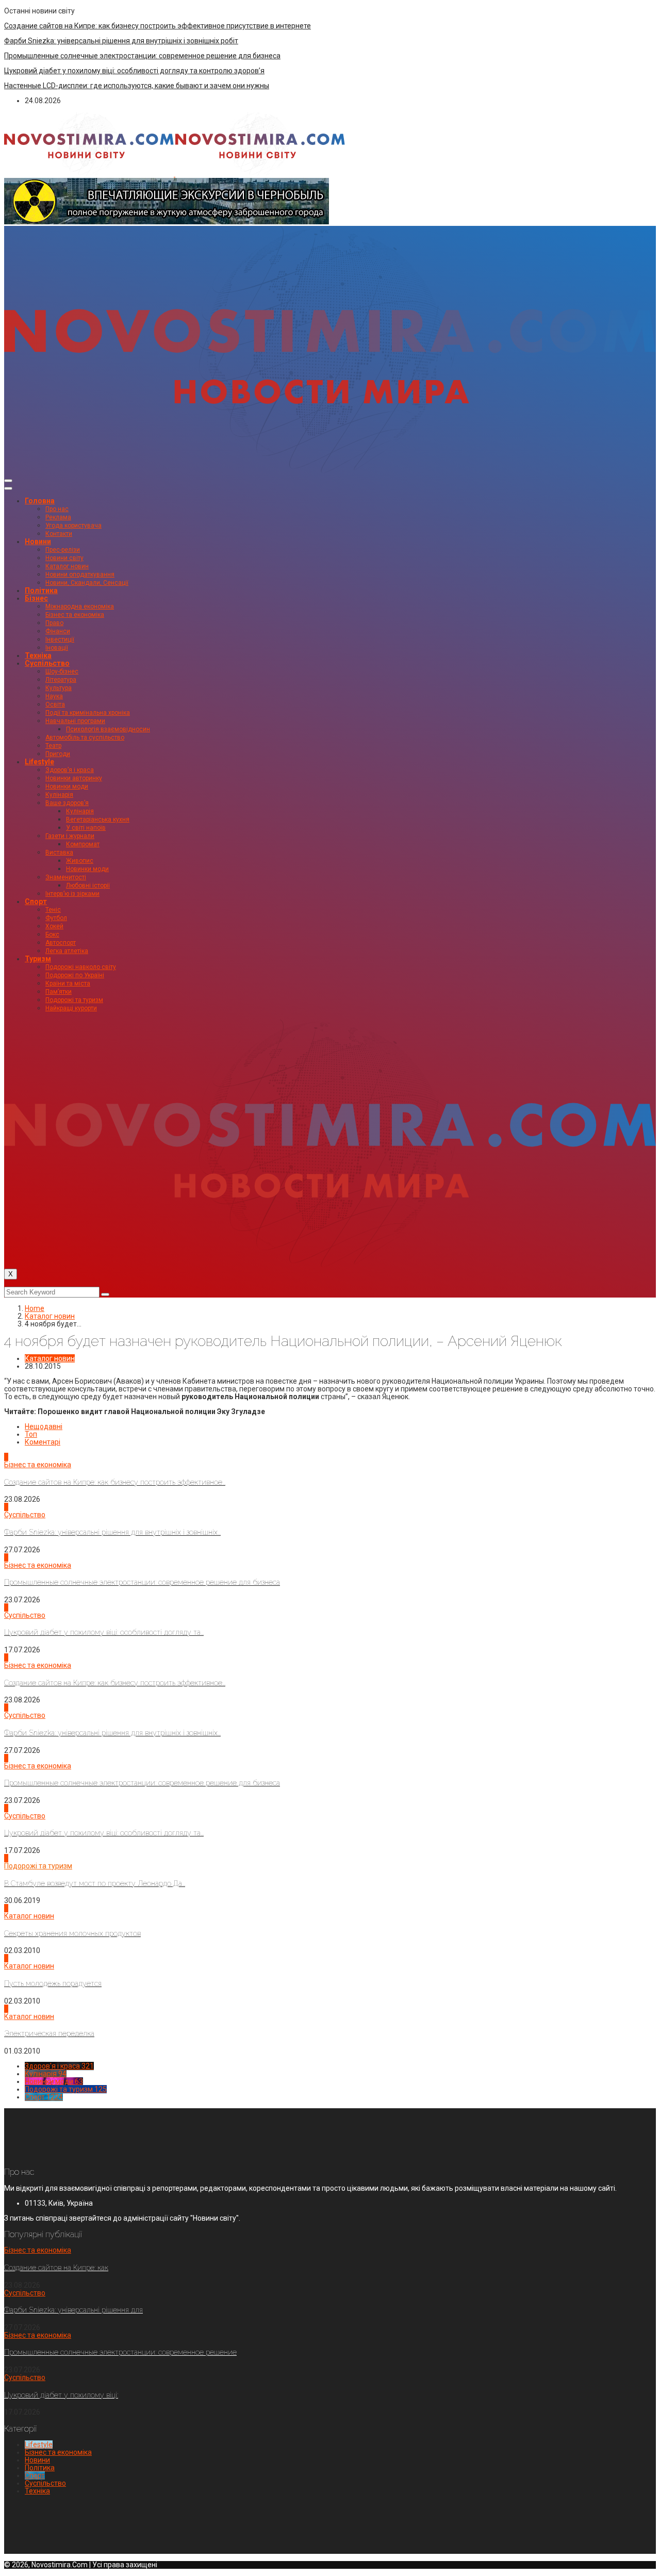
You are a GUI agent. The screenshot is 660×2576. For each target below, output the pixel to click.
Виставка (59, 852)
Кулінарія (59, 795)
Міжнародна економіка (80, 606)
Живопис (80, 861)
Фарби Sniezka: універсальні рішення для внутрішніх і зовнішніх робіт (121, 41)
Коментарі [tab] (43, 1442)
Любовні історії (88, 885)
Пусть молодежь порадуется (53, 1983)
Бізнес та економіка (75, 615)
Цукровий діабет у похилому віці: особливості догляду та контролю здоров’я (134, 71)
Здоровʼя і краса (70, 770)
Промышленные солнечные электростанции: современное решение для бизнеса (142, 56)
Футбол (56, 918)
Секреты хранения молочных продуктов (72, 1933)
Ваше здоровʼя (67, 803)
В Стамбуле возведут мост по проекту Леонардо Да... (95, 1883)
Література (61, 680)
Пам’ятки (59, 992)
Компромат (83, 844)
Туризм (38, 959)
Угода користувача (73, 526)
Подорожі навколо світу (81, 967)
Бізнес (36, 598)
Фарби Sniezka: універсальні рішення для (73, 2310)
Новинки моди (67, 786)
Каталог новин (67, 566)
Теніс (53, 910)
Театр (53, 746)
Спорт (36, 901)
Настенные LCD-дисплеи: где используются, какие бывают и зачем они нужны (137, 86)
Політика (41, 590)
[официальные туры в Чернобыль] (167, 222)
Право (54, 623)
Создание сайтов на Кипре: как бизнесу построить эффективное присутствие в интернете (158, 26)
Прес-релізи (63, 550)
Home (35, 1308)
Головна (40, 501)
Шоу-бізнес (62, 671)
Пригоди (58, 754)
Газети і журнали (70, 836)
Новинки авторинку (74, 778)
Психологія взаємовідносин (108, 729)
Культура (59, 688)
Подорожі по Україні (75, 975)
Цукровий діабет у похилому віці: (61, 2395)
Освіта (55, 704)
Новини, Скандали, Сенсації (87, 583)
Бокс (52, 934)
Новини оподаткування (80, 575)
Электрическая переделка (49, 2033)
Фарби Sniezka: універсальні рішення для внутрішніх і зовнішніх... (112, 1532)
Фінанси (58, 631)
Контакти (59, 534)
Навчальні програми (75, 721)
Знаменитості (66, 877)
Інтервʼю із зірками (72, 894)
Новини (38, 542)
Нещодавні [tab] (44, 1426)
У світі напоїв (86, 828)
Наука (54, 696)
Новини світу (64, 558)
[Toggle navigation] (8, 481)
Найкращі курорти (71, 1008)
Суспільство (47, 663)
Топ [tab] (31, 1434)
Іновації (57, 648)
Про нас (57, 509)
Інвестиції (60, 639)
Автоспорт (61, 943)
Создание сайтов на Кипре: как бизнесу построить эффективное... (115, 1482)
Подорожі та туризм (74, 1000)
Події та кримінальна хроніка (88, 713)
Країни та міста (68, 983)
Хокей (54, 926)
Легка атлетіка (67, 951)
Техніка (38, 655)
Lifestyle (39, 762)
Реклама (58, 517)
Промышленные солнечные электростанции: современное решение (120, 2352)
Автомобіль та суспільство (85, 737)
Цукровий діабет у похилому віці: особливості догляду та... (104, 1632)
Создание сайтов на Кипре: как (56, 2268)
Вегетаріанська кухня (98, 819)
